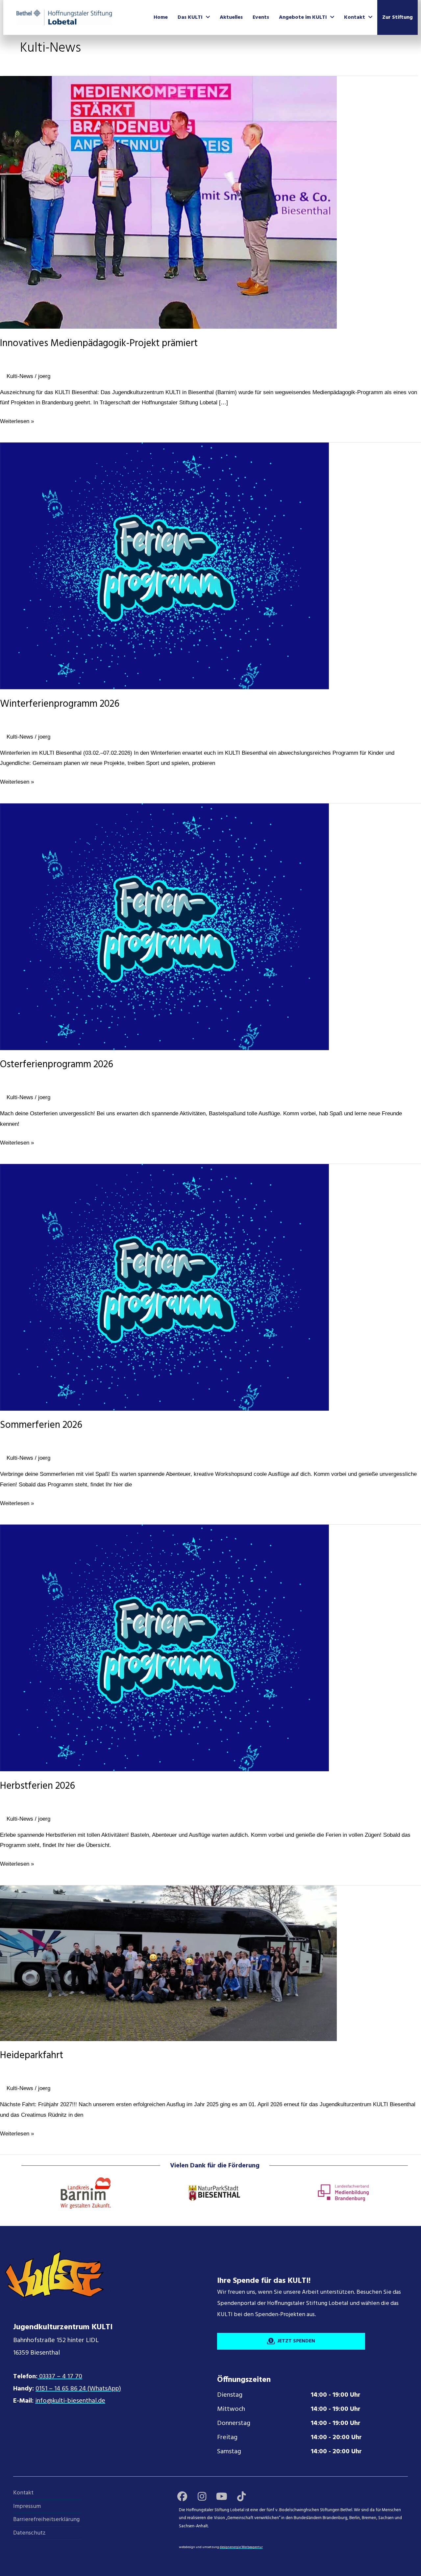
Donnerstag (234, 2423)
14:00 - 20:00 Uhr (336, 2437)
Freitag (227, 2437)
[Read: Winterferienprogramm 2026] (164, 566)
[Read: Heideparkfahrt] (168, 1963)
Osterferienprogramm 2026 (57, 1065)
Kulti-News (20, 376)
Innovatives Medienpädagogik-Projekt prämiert (99, 344)
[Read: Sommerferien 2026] (164, 1287)
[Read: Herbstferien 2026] (164, 1648)
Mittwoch (231, 2409)
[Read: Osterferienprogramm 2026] (164, 927)
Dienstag (230, 2395)
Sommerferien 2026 (41, 1425)
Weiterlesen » (17, 422)
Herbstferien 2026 (37, 1786)
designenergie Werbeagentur (241, 2547)
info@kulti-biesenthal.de (70, 2401)
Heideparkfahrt (32, 2056)
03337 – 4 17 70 (60, 2377)
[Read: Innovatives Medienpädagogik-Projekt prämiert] (168, 202)
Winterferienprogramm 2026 (60, 704)
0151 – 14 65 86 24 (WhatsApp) (78, 2389)
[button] (182, 2496)
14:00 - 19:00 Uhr (336, 2395)
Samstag (229, 2452)
